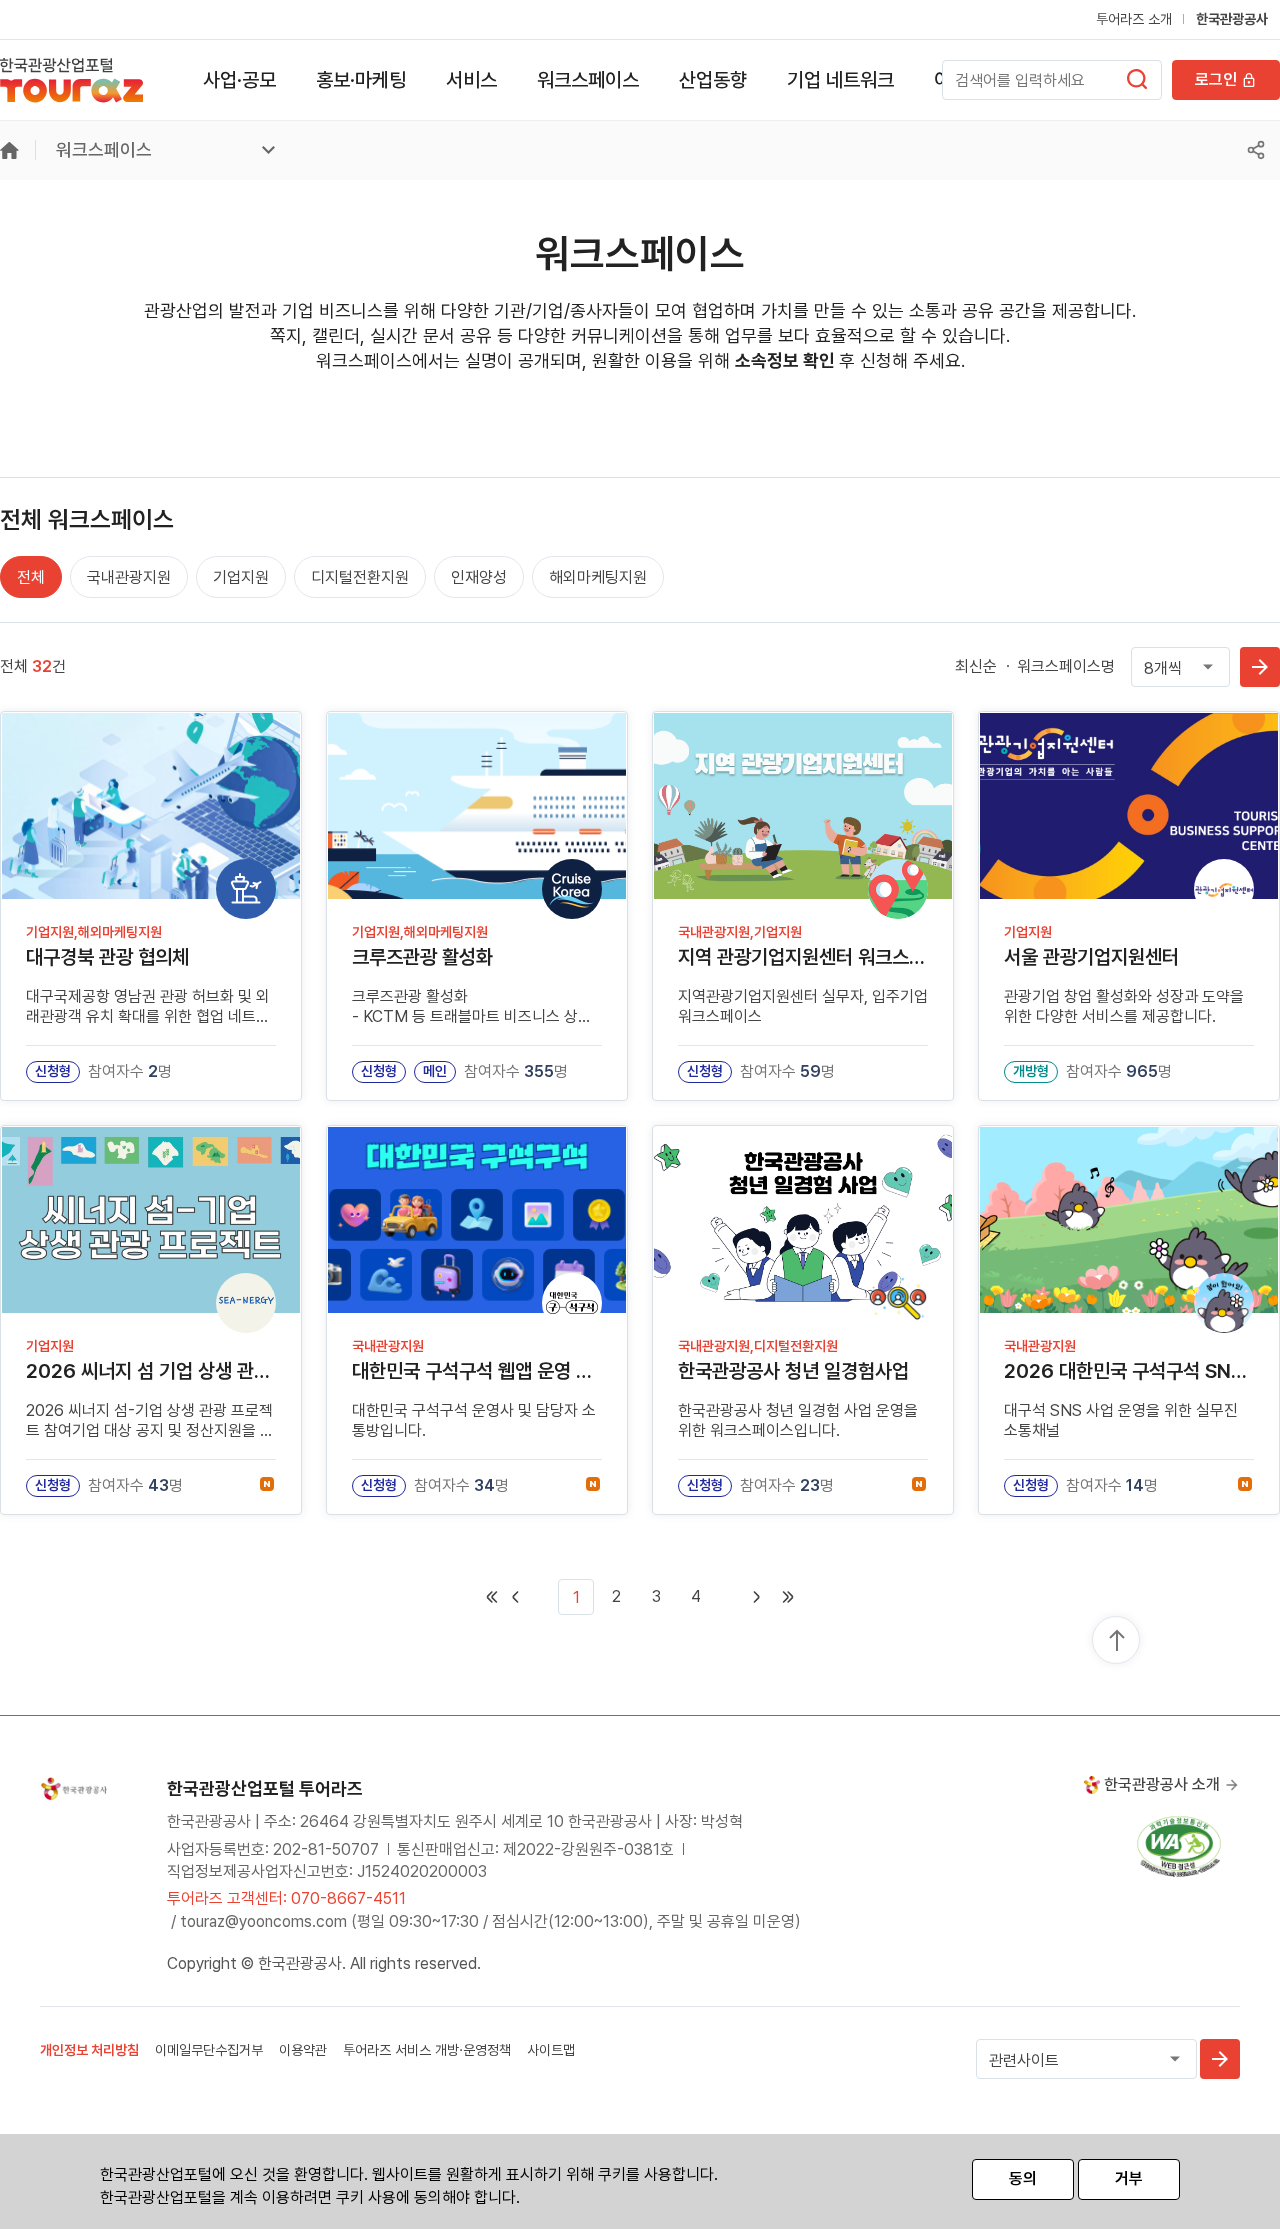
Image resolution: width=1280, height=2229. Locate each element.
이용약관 (303, 2050)
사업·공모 (239, 80)
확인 (1260, 667)
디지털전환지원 (360, 577)
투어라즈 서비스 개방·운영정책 (427, 2050)
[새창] (1179, 1845)
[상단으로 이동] (1117, 1641)
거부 (1129, 2178)
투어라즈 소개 (1134, 19)
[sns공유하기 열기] (1256, 150)
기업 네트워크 (840, 80)
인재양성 (479, 577)
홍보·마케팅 (361, 80)
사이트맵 (551, 2050)
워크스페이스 (588, 80)
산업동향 (713, 80)
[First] (530, 1597)
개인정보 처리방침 (89, 2050)
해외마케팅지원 (598, 577)
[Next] (742, 1597)
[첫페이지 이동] (492, 1597)
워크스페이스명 (1066, 666)
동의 (1023, 2178)
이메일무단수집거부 (209, 2050)
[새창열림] (1137, 79)
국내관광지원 (129, 577)
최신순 (976, 666)
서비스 (471, 80)
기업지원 (241, 577)
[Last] (788, 1597)
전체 (31, 577)
